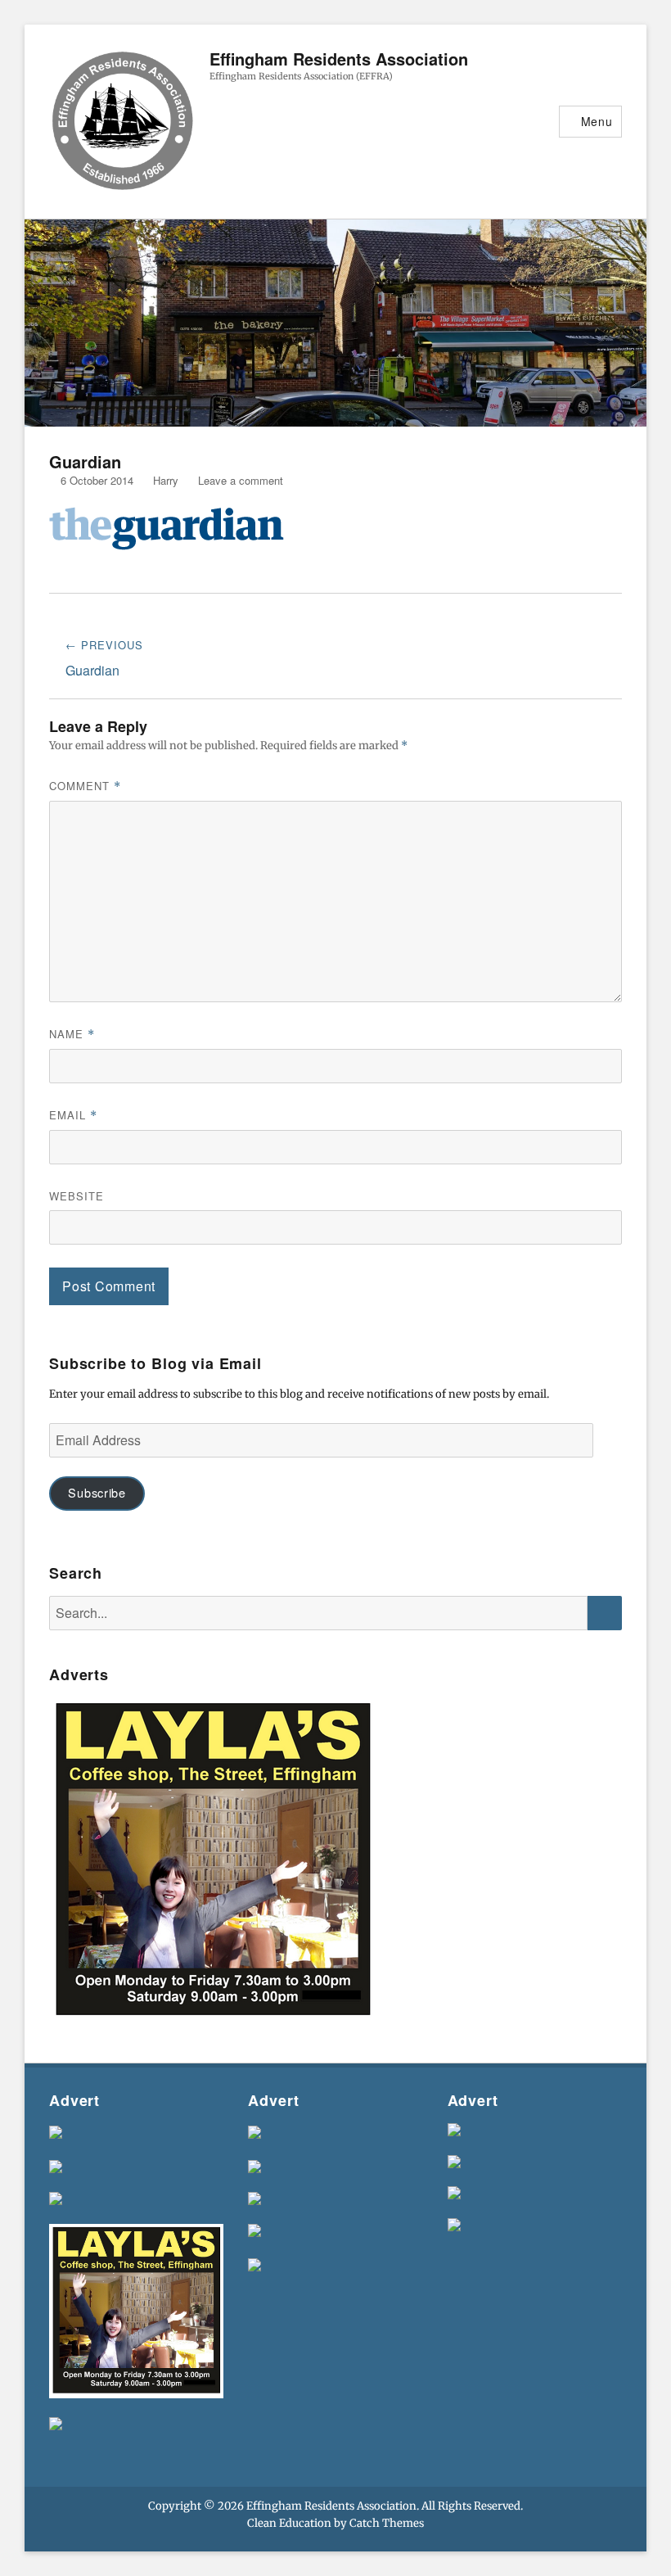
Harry (166, 480)
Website (77, 1196)
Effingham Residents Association (339, 59)
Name (72, 1034)
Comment (85, 786)
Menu (597, 121)
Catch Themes (387, 2523)
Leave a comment (241, 480)
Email (73, 1115)
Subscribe (97, 1492)
